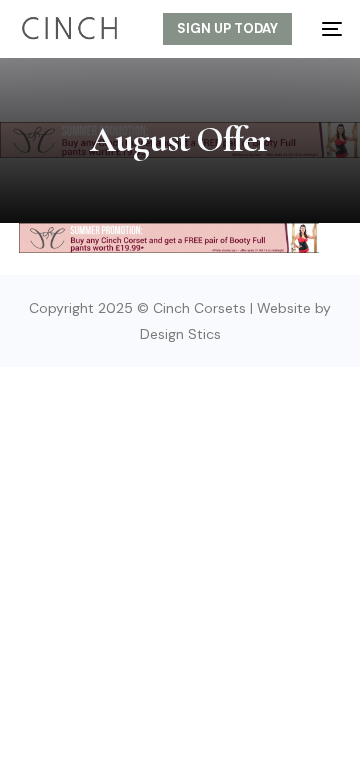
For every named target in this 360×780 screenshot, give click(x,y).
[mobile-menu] (327, 29)
